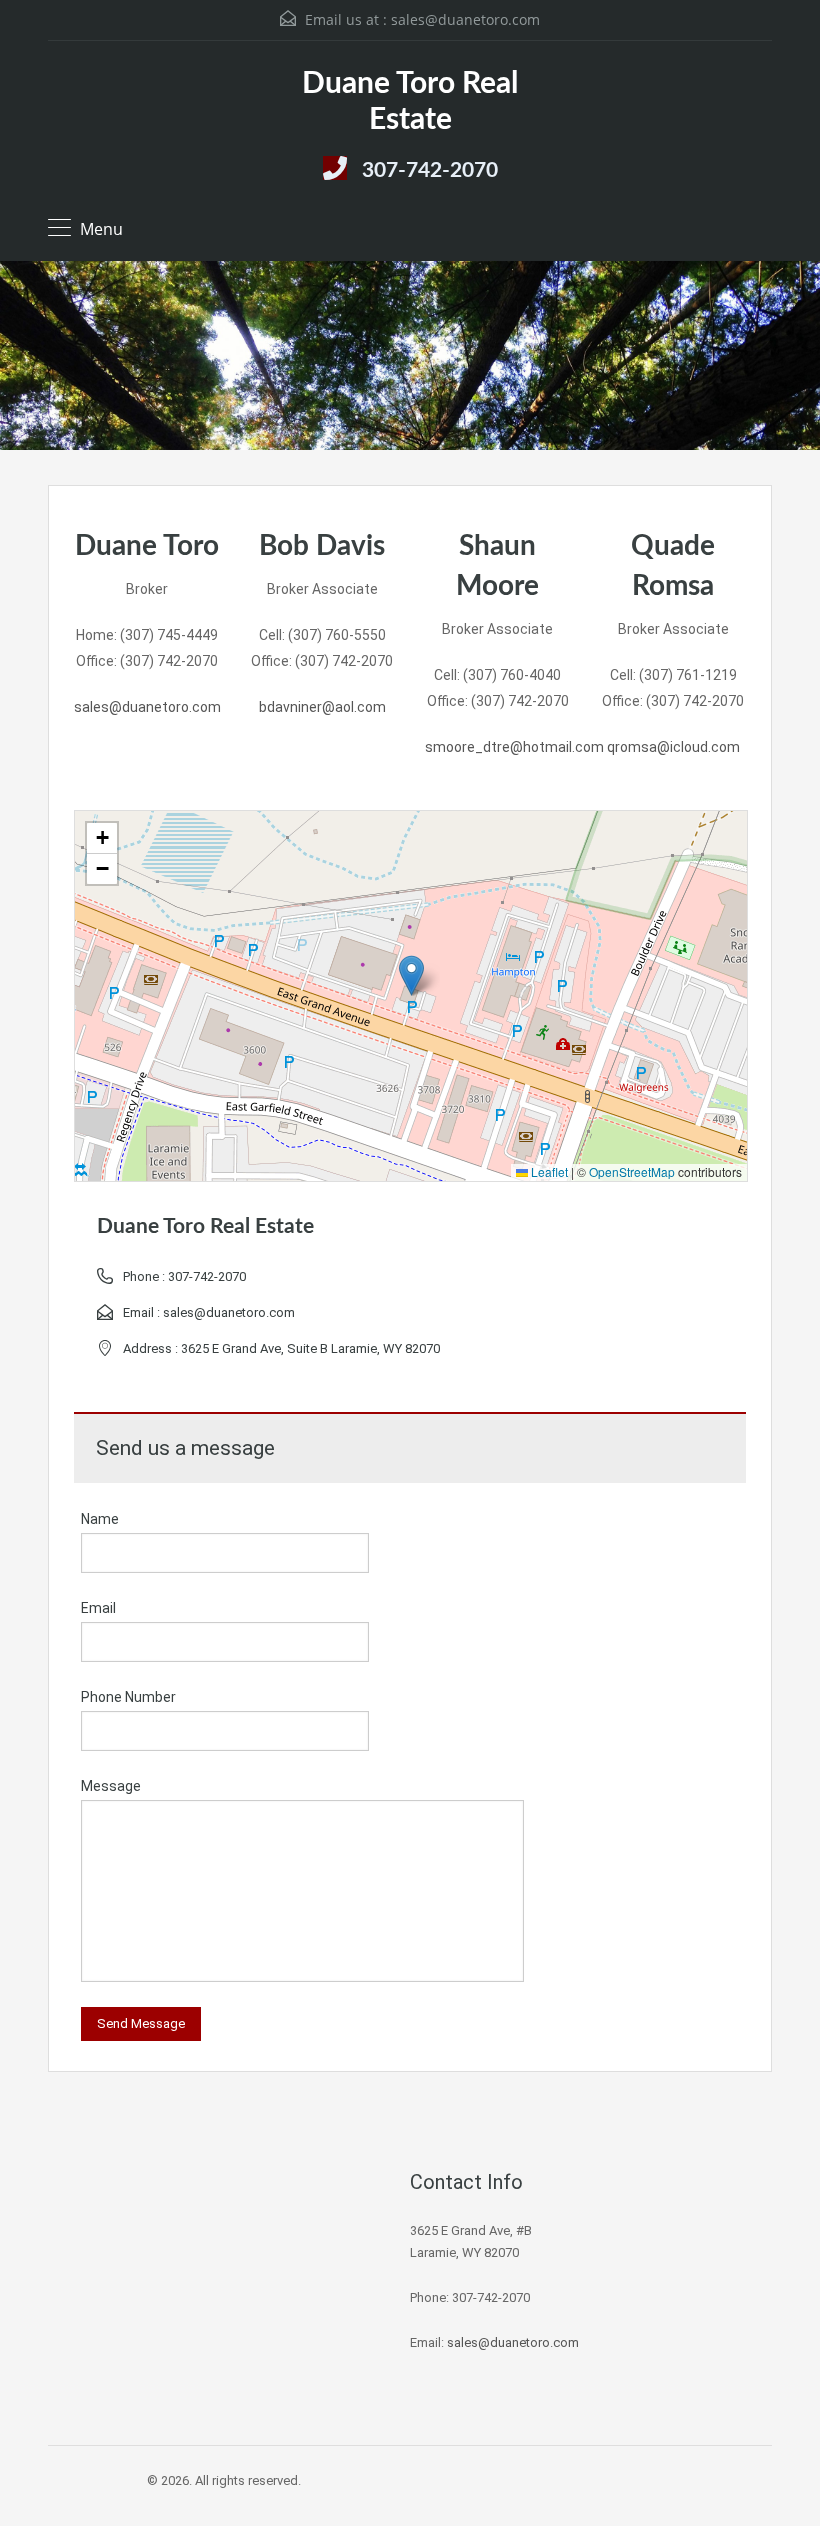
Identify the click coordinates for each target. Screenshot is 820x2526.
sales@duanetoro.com (465, 19)
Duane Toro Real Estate (410, 102)
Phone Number (128, 1697)
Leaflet (548, 1171)
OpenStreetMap (632, 1171)
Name (100, 1519)
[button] (411, 975)
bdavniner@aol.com (322, 707)
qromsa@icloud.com (673, 747)
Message (111, 1786)
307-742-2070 (430, 170)
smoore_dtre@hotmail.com (514, 747)
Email (98, 1608)
